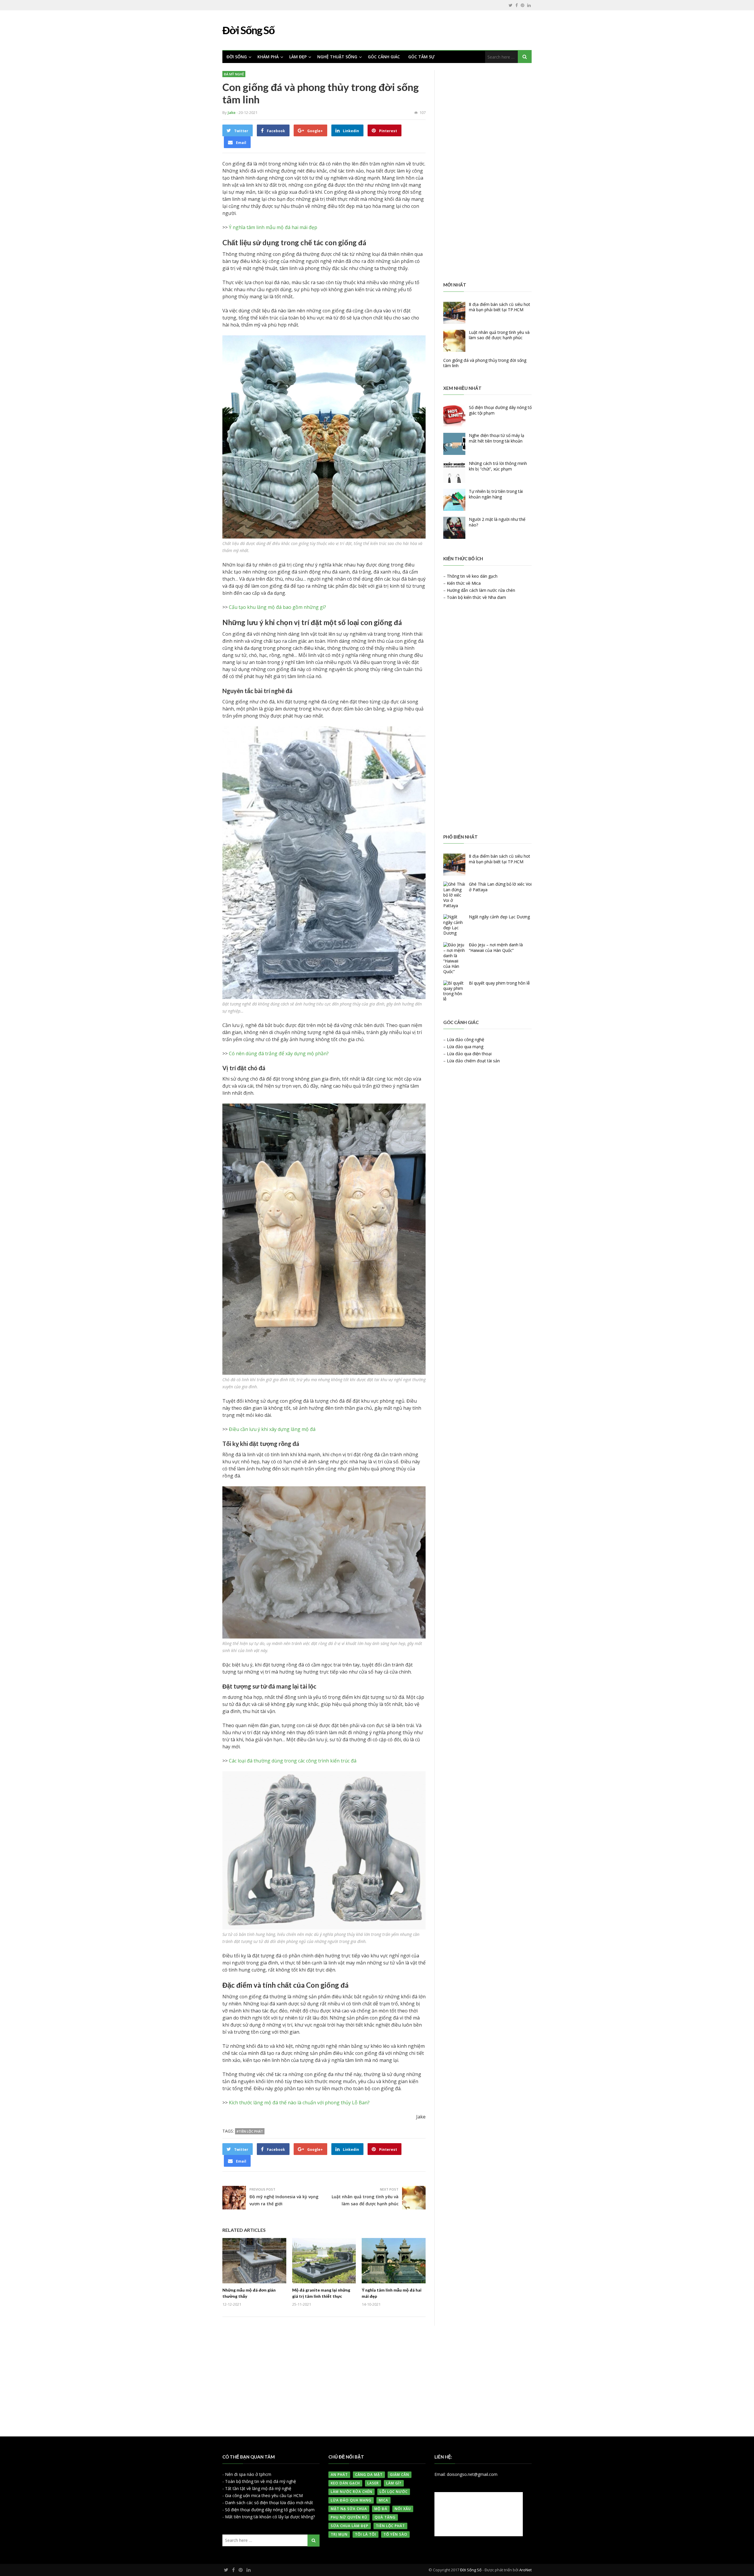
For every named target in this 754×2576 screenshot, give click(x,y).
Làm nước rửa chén (352, 2492)
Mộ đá (381, 2509)
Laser (373, 2483)
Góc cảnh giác (384, 57)
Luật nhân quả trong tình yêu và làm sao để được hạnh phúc (499, 335)
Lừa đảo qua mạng (465, 1047)
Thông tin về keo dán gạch (472, 576)
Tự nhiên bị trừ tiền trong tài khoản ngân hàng (496, 494)
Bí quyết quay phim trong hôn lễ (499, 983)
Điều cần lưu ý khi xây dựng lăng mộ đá (272, 1429)
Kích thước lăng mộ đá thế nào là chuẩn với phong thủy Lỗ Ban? (299, 2103)
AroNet (525, 2570)
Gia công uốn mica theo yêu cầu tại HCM (264, 2495)
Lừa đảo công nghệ (466, 1039)
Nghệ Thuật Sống (337, 57)
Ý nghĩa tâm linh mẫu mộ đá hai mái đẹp (273, 227)
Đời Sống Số (471, 2570)
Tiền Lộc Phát (390, 2526)
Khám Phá (268, 57)
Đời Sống (237, 57)
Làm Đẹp (298, 57)
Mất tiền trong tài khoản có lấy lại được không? (270, 2517)
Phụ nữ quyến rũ (349, 2517)
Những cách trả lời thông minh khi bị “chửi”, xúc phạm (498, 466)
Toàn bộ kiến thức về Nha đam (476, 597)
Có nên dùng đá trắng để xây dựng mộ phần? (279, 1053)
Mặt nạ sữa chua (349, 2509)
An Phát (339, 2475)
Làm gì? (394, 2483)
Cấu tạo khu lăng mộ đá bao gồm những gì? (277, 607)
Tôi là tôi (366, 2534)
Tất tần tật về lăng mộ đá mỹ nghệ (258, 2488)
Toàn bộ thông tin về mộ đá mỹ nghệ (261, 2481)
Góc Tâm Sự (421, 57)
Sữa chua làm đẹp (350, 2526)
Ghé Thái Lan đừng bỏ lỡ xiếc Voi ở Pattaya (500, 887)
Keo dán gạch (345, 2483)
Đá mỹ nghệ (234, 74)
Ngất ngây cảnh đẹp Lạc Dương (499, 917)
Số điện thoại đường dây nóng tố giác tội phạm (500, 410)
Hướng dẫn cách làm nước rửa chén (481, 590)
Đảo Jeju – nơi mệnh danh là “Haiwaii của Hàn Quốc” (496, 947)
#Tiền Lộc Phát (250, 2131)
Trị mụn (339, 2534)
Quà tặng (385, 2517)
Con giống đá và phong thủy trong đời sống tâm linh (485, 363)
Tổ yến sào (395, 2534)
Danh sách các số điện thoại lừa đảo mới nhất (269, 2503)
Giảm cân (400, 2475)
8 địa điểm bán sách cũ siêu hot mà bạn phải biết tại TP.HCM (500, 307)
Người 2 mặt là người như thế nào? (497, 522)
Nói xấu (403, 2509)
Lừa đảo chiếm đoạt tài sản (473, 1061)
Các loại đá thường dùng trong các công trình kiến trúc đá (293, 1761)
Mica (383, 2500)
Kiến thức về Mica (464, 583)
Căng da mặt (369, 2475)
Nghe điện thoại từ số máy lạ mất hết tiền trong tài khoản (497, 438)
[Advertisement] (487, 173)
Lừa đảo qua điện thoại (469, 1054)
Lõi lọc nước (394, 2492)
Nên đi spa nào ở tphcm (248, 2474)
